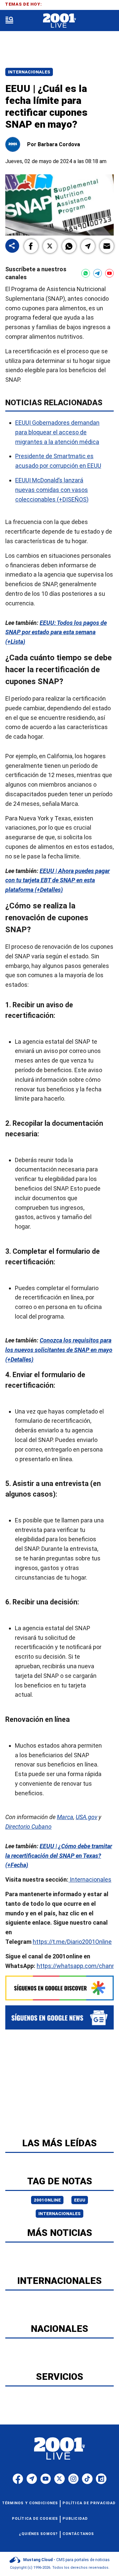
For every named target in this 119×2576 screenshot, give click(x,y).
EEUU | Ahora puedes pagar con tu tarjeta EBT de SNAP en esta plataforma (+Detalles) (58, 880)
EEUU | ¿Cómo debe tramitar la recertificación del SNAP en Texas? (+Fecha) (59, 1855)
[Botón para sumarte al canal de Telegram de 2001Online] (98, 273)
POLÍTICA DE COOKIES (35, 2519)
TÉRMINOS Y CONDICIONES (30, 2503)
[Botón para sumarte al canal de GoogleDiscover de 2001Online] (59, 1988)
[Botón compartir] (12, 246)
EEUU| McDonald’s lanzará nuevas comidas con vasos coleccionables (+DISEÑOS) (52, 489)
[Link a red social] (18, 2479)
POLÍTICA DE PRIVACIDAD (89, 2503)
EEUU (80, 2200)
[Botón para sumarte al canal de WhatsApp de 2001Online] (86, 273)
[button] (31, 246)
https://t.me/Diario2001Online (72, 1942)
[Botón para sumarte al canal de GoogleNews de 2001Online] (59, 2017)
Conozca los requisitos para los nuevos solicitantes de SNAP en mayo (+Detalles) (59, 1350)
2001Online (47, 2200)
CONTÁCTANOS (78, 2534)
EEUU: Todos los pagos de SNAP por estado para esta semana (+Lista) (56, 632)
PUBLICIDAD (75, 2519)
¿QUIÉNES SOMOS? (39, 2534)
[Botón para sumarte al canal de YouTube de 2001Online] (109, 273)
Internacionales (29, 72)
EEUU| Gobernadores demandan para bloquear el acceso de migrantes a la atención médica (57, 432)
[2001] (59, 21)
